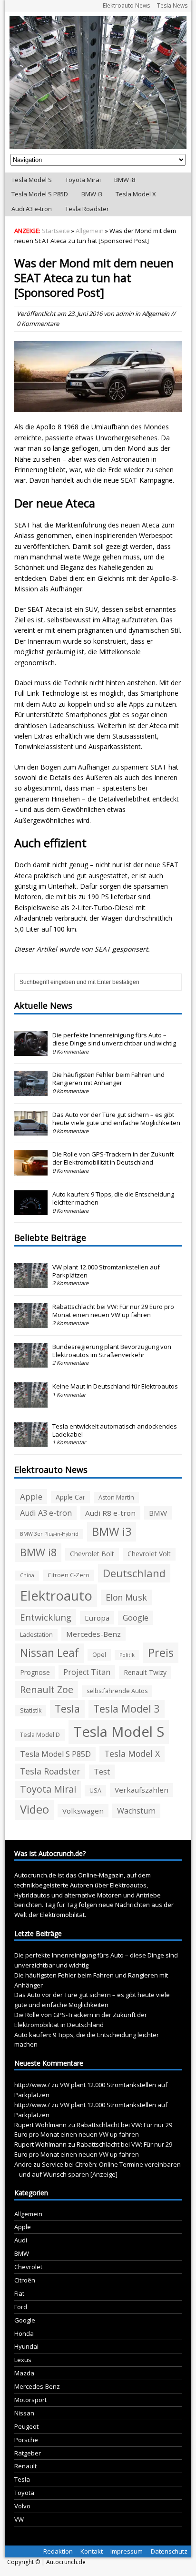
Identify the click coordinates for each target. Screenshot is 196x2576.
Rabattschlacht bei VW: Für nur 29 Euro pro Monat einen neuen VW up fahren (113, 1311)
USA (95, 1790)
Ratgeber (28, 2453)
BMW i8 (125, 180)
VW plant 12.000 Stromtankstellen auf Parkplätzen (106, 1271)
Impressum (127, 2551)
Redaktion (58, 2551)
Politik (127, 1655)
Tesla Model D (40, 1735)
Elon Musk (126, 1597)
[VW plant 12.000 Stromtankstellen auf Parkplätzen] (31, 1283)
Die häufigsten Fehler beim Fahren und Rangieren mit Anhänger (108, 1079)
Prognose (35, 1672)
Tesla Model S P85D (40, 194)
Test (102, 1772)
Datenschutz (169, 2551)
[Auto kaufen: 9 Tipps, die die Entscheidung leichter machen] (31, 1210)
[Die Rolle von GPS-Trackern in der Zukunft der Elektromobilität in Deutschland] (31, 1170)
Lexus (23, 2360)
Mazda (24, 2373)
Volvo (22, 2506)
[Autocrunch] (98, 83)
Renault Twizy (145, 1672)
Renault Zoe (47, 1689)
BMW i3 (92, 194)
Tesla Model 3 (127, 1709)
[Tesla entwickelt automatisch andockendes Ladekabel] (31, 1442)
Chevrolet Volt (149, 1554)
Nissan (24, 2413)
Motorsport (30, 2400)
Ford (21, 2307)
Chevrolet (28, 2267)
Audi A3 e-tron (32, 209)
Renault (25, 2466)
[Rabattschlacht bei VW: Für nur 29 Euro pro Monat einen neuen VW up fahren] (31, 1323)
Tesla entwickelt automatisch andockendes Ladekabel (115, 1430)
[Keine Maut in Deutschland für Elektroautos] (31, 1402)
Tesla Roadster (87, 209)
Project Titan (87, 1672)
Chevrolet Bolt (92, 1554)
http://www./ (32, 2085)
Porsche (26, 2440)
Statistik (31, 1710)
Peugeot (26, 2426)
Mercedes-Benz (93, 1634)
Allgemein (156, 314)
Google (136, 1618)
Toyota (24, 2493)
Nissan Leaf (49, 1653)
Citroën (25, 2280)
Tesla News (172, 5)
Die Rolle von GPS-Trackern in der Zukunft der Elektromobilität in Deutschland (113, 1158)
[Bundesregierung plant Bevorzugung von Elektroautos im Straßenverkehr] (31, 1362)
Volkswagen (83, 1811)
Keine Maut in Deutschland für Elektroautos (115, 1386)
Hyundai (26, 2346)
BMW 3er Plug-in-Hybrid (49, 1534)
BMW (158, 1513)
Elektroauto (56, 1596)
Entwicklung (46, 1617)
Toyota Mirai (83, 180)
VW (19, 2519)
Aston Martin (116, 1497)
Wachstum (136, 1811)
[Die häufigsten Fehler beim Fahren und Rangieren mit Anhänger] (31, 1091)
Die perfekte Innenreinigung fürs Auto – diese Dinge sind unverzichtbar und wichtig (114, 1039)
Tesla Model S (32, 180)
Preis (161, 1652)
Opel (99, 1655)
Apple (31, 1496)
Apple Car (70, 1497)
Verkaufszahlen (142, 1790)
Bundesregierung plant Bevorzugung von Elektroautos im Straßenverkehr (112, 1351)
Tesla (67, 1709)
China (27, 1575)
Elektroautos (128, 1885)
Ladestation (36, 1635)
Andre (23, 2164)
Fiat (19, 2293)
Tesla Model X (136, 194)
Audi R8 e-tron (110, 1513)
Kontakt (92, 2551)
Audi (21, 2240)
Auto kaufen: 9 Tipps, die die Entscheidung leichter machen (113, 1198)
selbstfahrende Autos (117, 1691)
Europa (97, 1618)
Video (34, 1809)
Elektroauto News (126, 5)
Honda (24, 2333)
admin (125, 314)
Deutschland (134, 1573)
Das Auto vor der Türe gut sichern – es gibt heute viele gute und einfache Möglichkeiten (116, 1119)
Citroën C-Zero (69, 1575)
